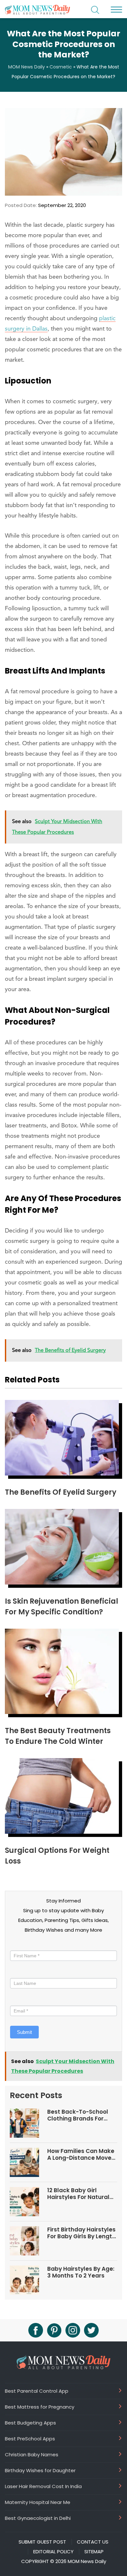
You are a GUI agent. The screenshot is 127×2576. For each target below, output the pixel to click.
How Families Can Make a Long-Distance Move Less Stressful (81, 2154)
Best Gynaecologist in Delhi (38, 2518)
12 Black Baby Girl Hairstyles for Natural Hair (78, 2194)
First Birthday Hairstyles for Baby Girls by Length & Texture (81, 2233)
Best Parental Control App (37, 2391)
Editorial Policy (53, 2552)
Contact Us (93, 2542)
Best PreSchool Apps (30, 2438)
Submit (24, 2032)
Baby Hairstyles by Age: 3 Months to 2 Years (81, 2272)
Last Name (22, 1972)
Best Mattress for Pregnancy (40, 2407)
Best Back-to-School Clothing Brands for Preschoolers (78, 2115)
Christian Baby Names (32, 2454)
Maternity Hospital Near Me (38, 2502)
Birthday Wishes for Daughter (40, 2470)
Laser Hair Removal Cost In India (43, 2486)
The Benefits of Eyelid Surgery (61, 1492)
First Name (24, 1944)
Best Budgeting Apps (30, 2423)
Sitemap (94, 2552)
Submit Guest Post (42, 2542)
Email (18, 2000)
